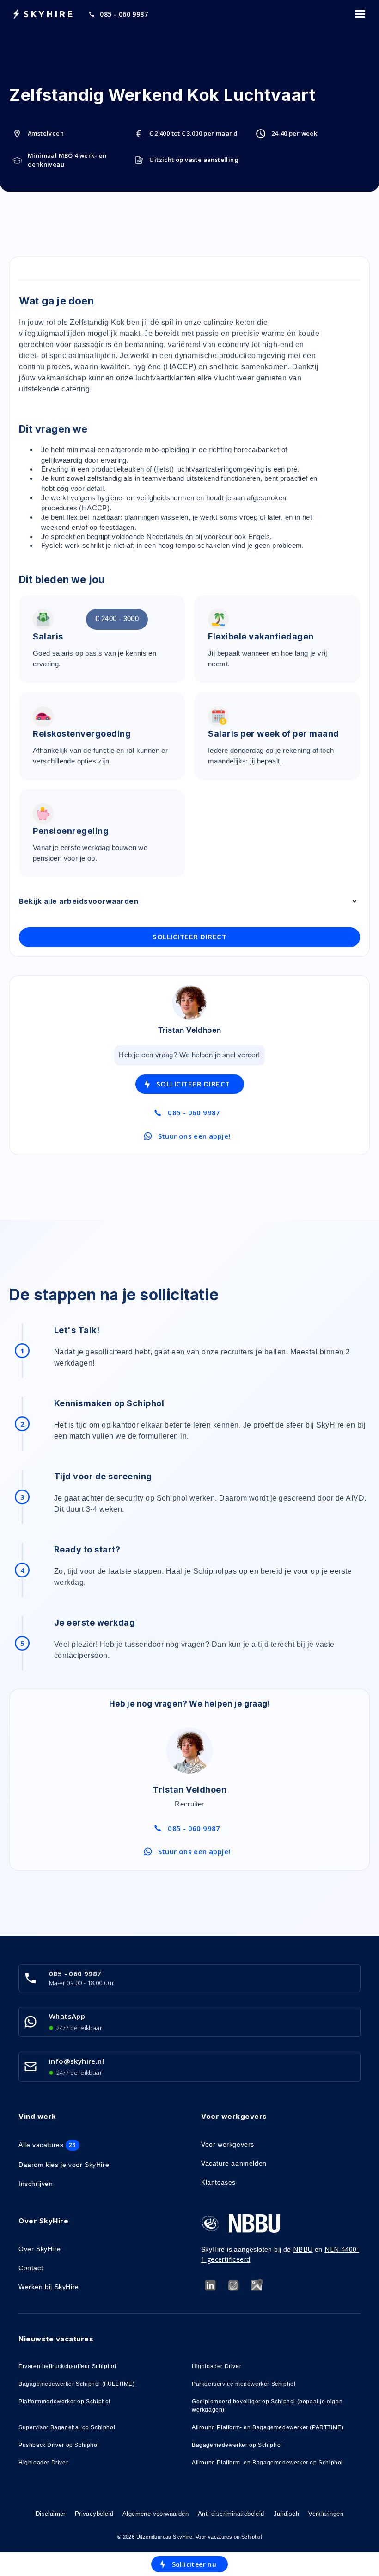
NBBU (303, 2249)
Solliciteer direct (189, 937)
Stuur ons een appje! (194, 1136)
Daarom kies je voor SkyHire (64, 2165)
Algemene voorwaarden (156, 2514)
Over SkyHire (40, 2249)
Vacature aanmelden (234, 2163)
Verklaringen (326, 2514)
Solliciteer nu (194, 2564)
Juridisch (287, 2514)
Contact (31, 2268)
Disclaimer (51, 2514)
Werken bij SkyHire (49, 2287)
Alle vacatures (47, 2145)
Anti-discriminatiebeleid (231, 2514)
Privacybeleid (94, 2514)
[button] (360, 14)
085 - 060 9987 (124, 14)
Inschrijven (36, 2184)
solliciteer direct (193, 1084)
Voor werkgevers (228, 2144)
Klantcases (218, 2182)
